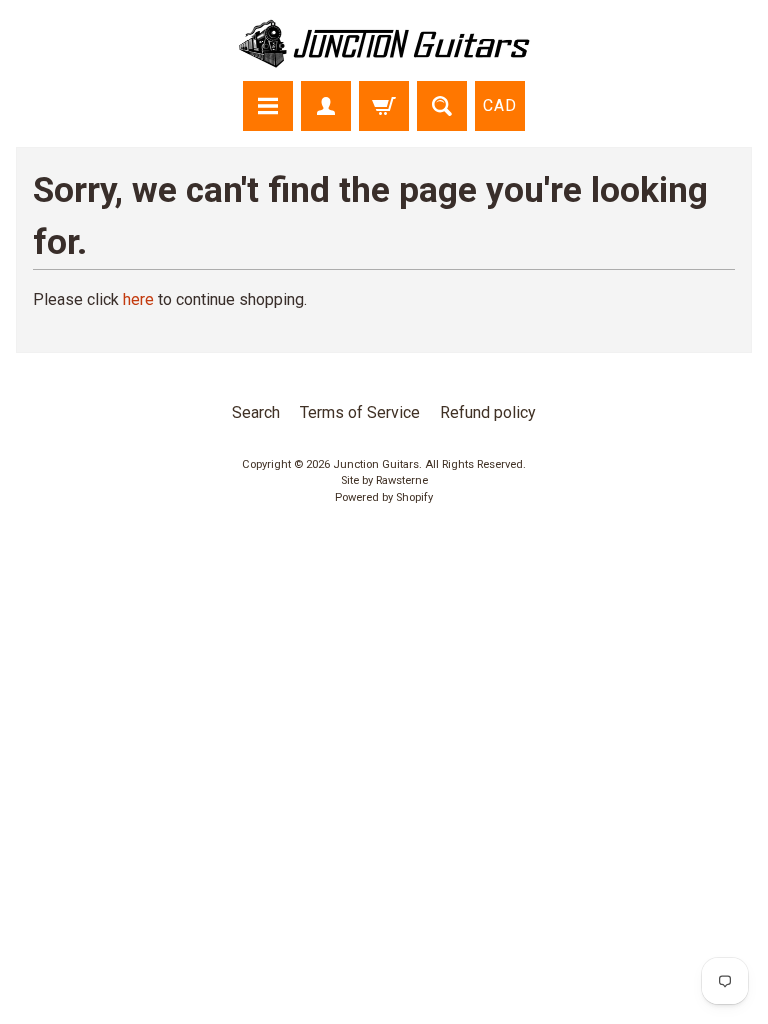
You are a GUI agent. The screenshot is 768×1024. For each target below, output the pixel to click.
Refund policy (488, 412)
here (138, 299)
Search (256, 412)
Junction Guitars (376, 464)
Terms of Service (360, 412)
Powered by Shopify (384, 497)
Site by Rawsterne (384, 480)
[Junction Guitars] (384, 58)
